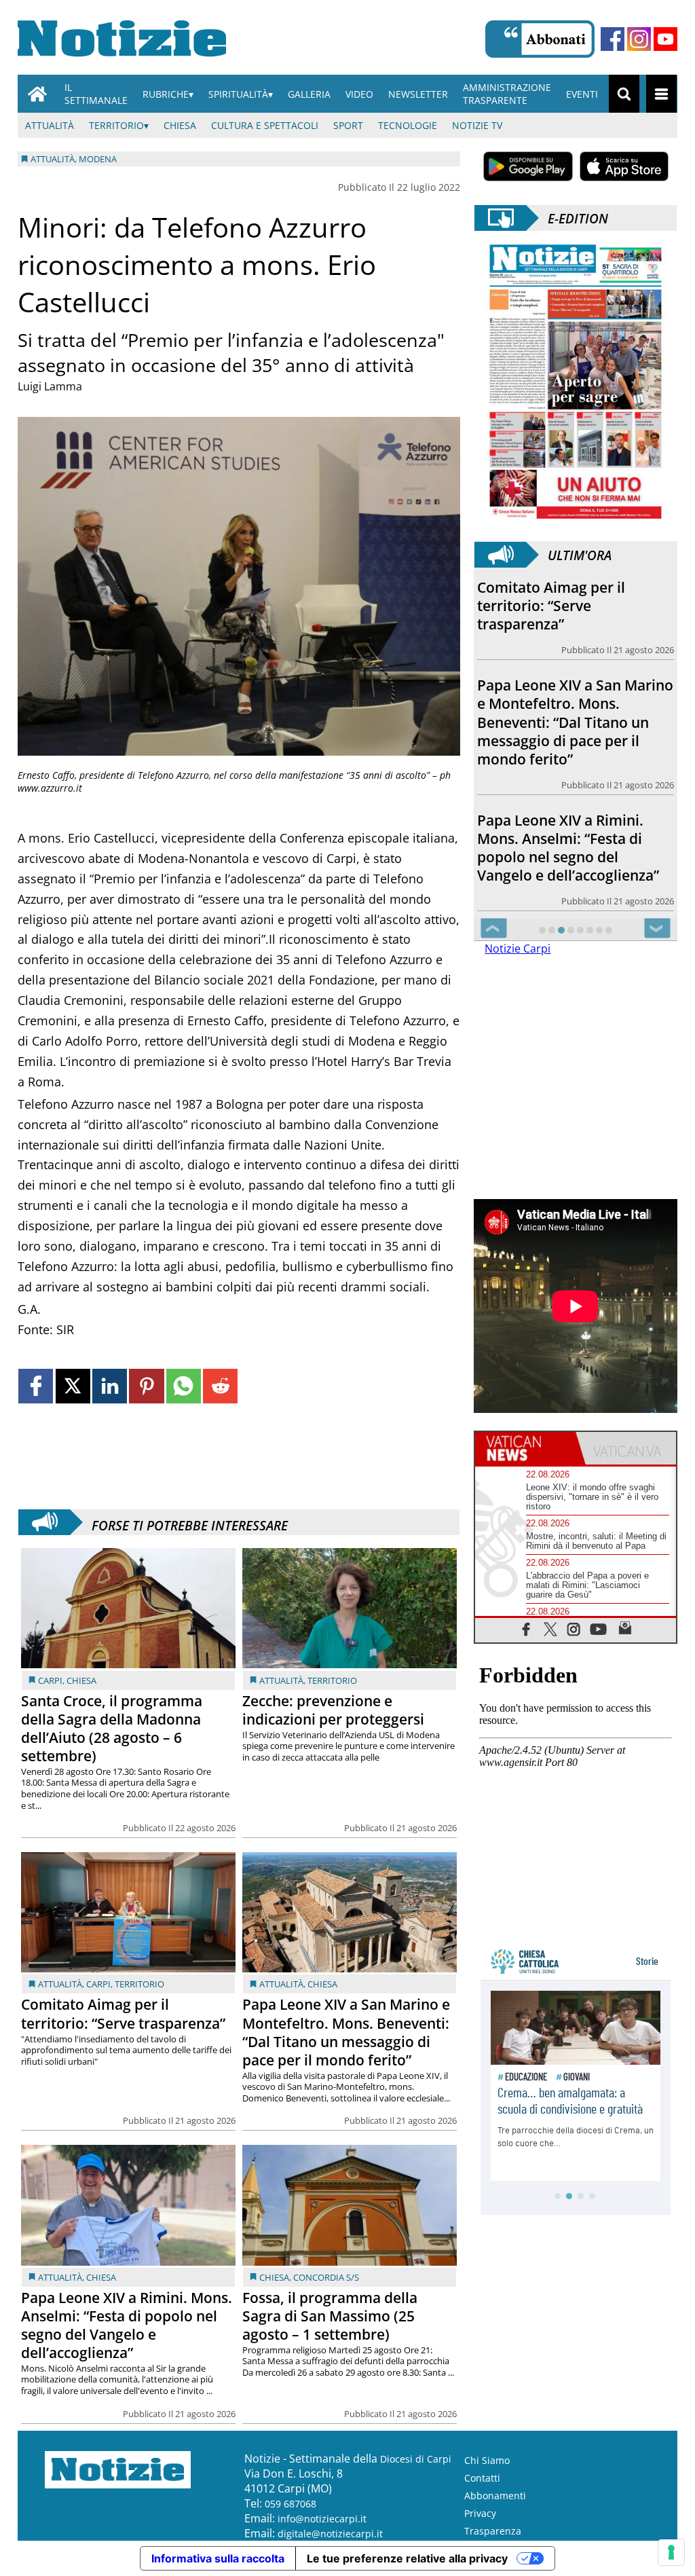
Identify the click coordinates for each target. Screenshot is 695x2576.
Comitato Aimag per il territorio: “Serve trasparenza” (123, 2013)
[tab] (525, 1448)
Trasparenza (493, 2531)
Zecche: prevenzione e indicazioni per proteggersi (333, 1710)
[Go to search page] (624, 94)
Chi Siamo (487, 2460)
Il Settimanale (96, 94)
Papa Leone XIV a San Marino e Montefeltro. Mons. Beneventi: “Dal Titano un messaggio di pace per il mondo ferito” (346, 2032)
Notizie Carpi (518, 949)
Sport (348, 125)
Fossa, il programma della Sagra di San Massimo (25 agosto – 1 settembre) (330, 2316)
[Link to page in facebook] (36, 1386)
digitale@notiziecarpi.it (330, 2534)
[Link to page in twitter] (73, 1386)
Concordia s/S (326, 2277)
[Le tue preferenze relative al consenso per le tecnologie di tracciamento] (671, 2552)
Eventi (582, 94)
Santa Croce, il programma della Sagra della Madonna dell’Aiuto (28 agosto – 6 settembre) (112, 1728)
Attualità (50, 125)
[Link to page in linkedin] (110, 1386)
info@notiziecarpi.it (322, 2519)
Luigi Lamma (50, 386)
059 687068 (290, 2504)
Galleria (309, 94)
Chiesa (180, 125)
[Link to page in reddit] (220, 1386)
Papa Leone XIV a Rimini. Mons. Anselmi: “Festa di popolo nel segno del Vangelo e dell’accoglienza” (127, 2325)
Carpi (50, 1680)
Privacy (480, 2513)
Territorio (116, 125)
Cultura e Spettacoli (265, 125)
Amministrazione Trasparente (507, 94)
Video (359, 94)
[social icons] (526, 1629)
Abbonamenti (495, 2496)
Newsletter (418, 94)
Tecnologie (408, 125)
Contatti (482, 2478)
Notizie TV (477, 125)
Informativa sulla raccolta (218, 2558)
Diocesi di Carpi (416, 2459)
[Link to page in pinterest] (146, 1386)
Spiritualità (238, 94)
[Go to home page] (37, 94)
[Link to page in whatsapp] (184, 1386)
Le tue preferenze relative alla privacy (407, 2558)
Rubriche (166, 94)
